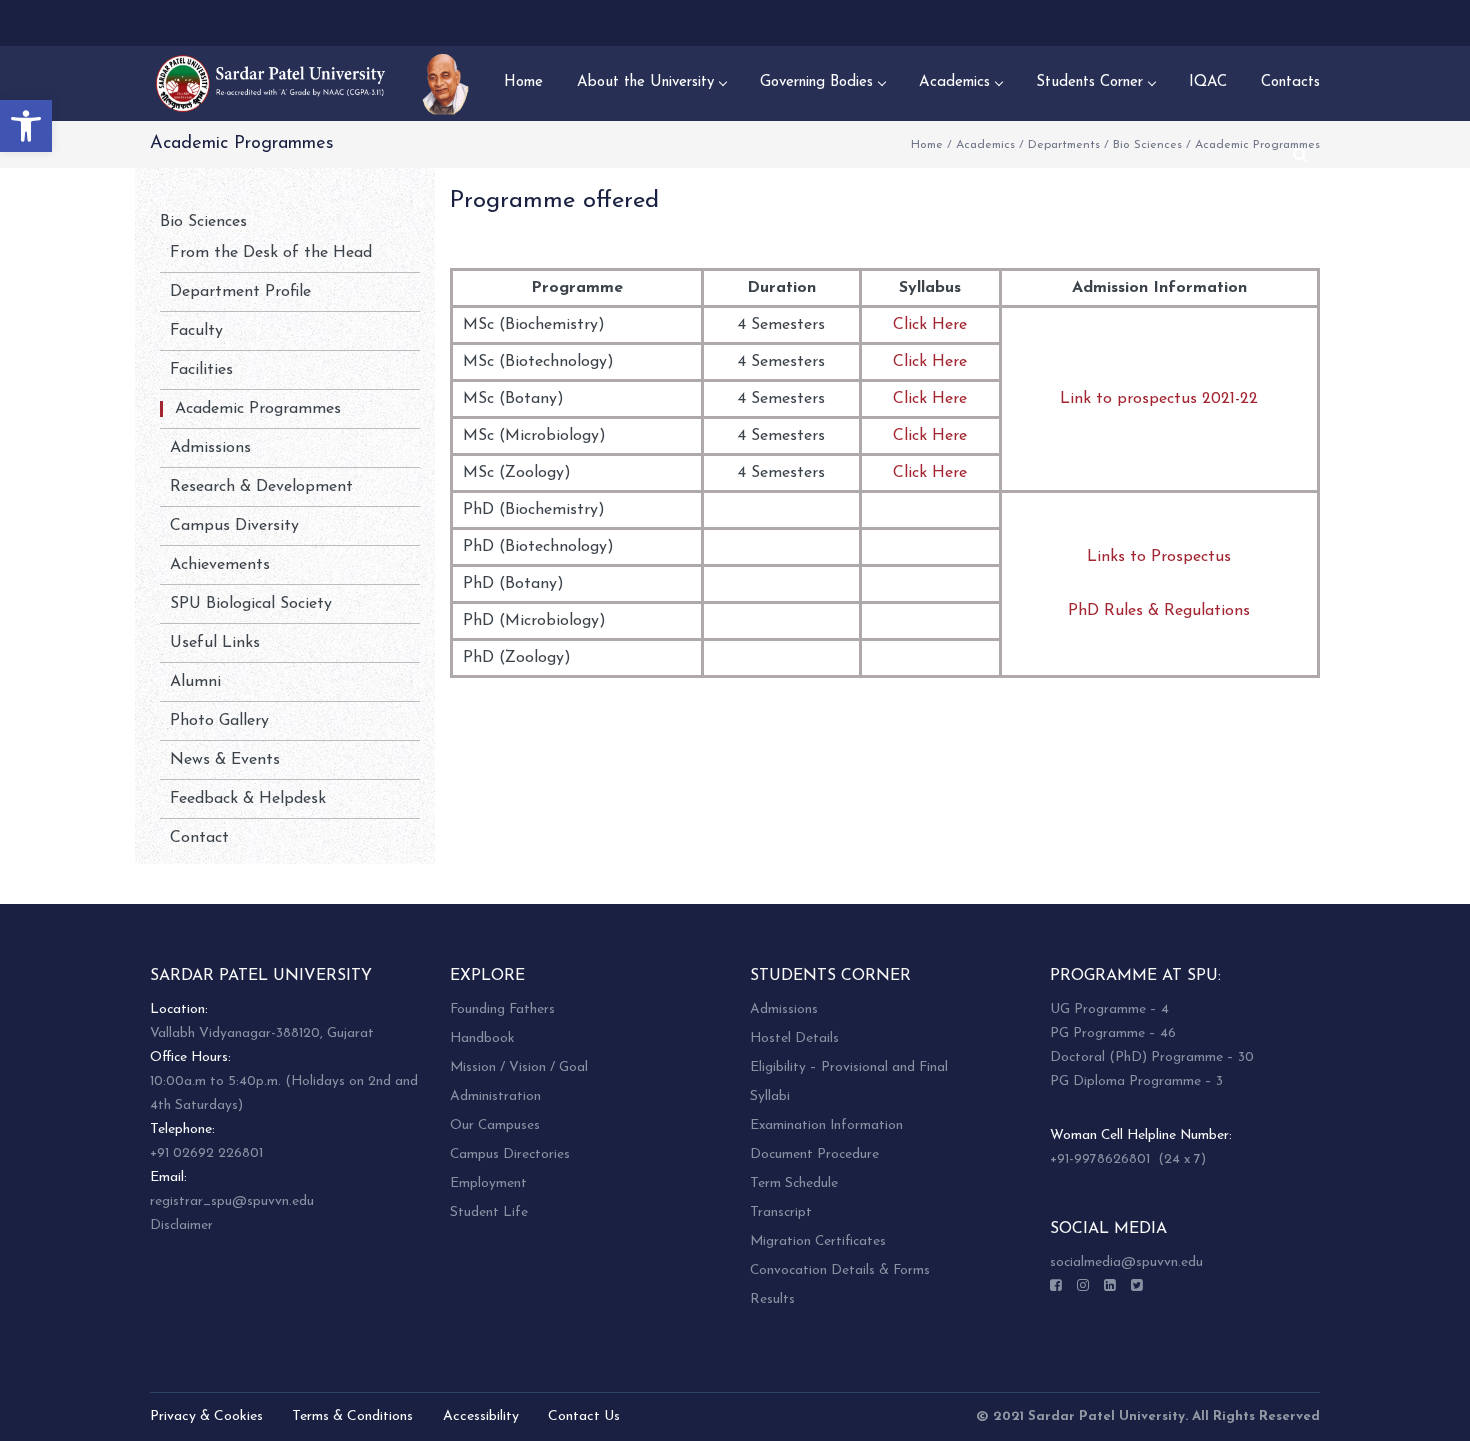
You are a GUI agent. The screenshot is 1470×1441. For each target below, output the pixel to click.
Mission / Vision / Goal (519, 1067)
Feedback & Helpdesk (248, 799)
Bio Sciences (1147, 145)
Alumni (195, 682)
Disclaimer (181, 1225)
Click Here (930, 325)
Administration (495, 1096)
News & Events (225, 760)
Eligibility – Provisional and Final (849, 1067)
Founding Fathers (502, 1009)
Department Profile (240, 292)
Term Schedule (794, 1183)
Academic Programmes (258, 409)
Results (772, 1299)
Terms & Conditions (352, 1416)
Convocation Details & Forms (840, 1270)
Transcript (781, 1212)
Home (927, 145)
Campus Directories (510, 1154)
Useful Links (215, 643)
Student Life (489, 1212)
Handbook (482, 1038)
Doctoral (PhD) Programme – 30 (1152, 1057)
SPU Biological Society (251, 604)
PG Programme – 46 (1113, 1033)
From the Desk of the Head (271, 253)
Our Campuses (495, 1125)
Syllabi (770, 1096)
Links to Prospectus (1159, 557)
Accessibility (481, 1416)
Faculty (196, 331)
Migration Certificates (818, 1241)
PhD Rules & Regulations (1159, 611)
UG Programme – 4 (1109, 1009)
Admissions (210, 448)
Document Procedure (814, 1154)
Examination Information (826, 1125)
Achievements (220, 565)
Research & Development (261, 487)
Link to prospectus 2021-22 (1159, 399)
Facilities (201, 370)
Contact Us (584, 1416)
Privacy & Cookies (206, 1416)
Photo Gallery (219, 721)
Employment (488, 1183)
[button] (26, 126)
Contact (199, 838)
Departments (1064, 145)
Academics (985, 145)
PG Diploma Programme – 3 (1136, 1081)
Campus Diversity (234, 526)
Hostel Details (794, 1038)
